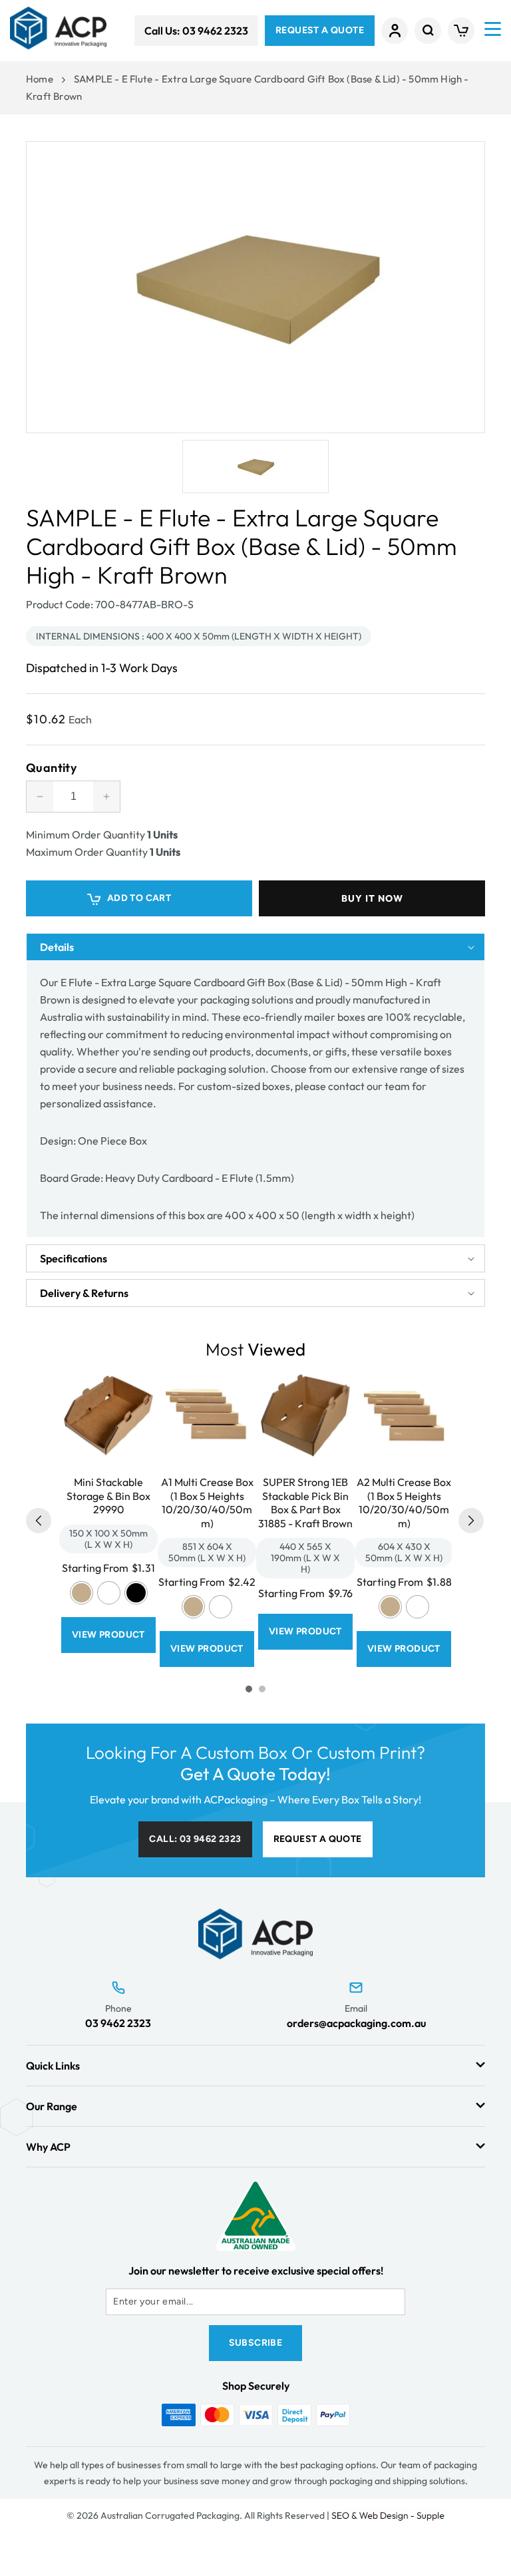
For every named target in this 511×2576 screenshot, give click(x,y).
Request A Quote (320, 30)
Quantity (51, 768)
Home (40, 79)
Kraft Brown (82, 1593)
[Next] (471, 1521)
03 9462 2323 (118, 2023)
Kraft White (109, 1593)
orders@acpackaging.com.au (356, 2023)
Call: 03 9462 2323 (195, 1839)
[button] (428, 31)
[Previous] (39, 1521)
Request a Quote (318, 1839)
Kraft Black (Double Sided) (136, 1593)
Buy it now (372, 898)
